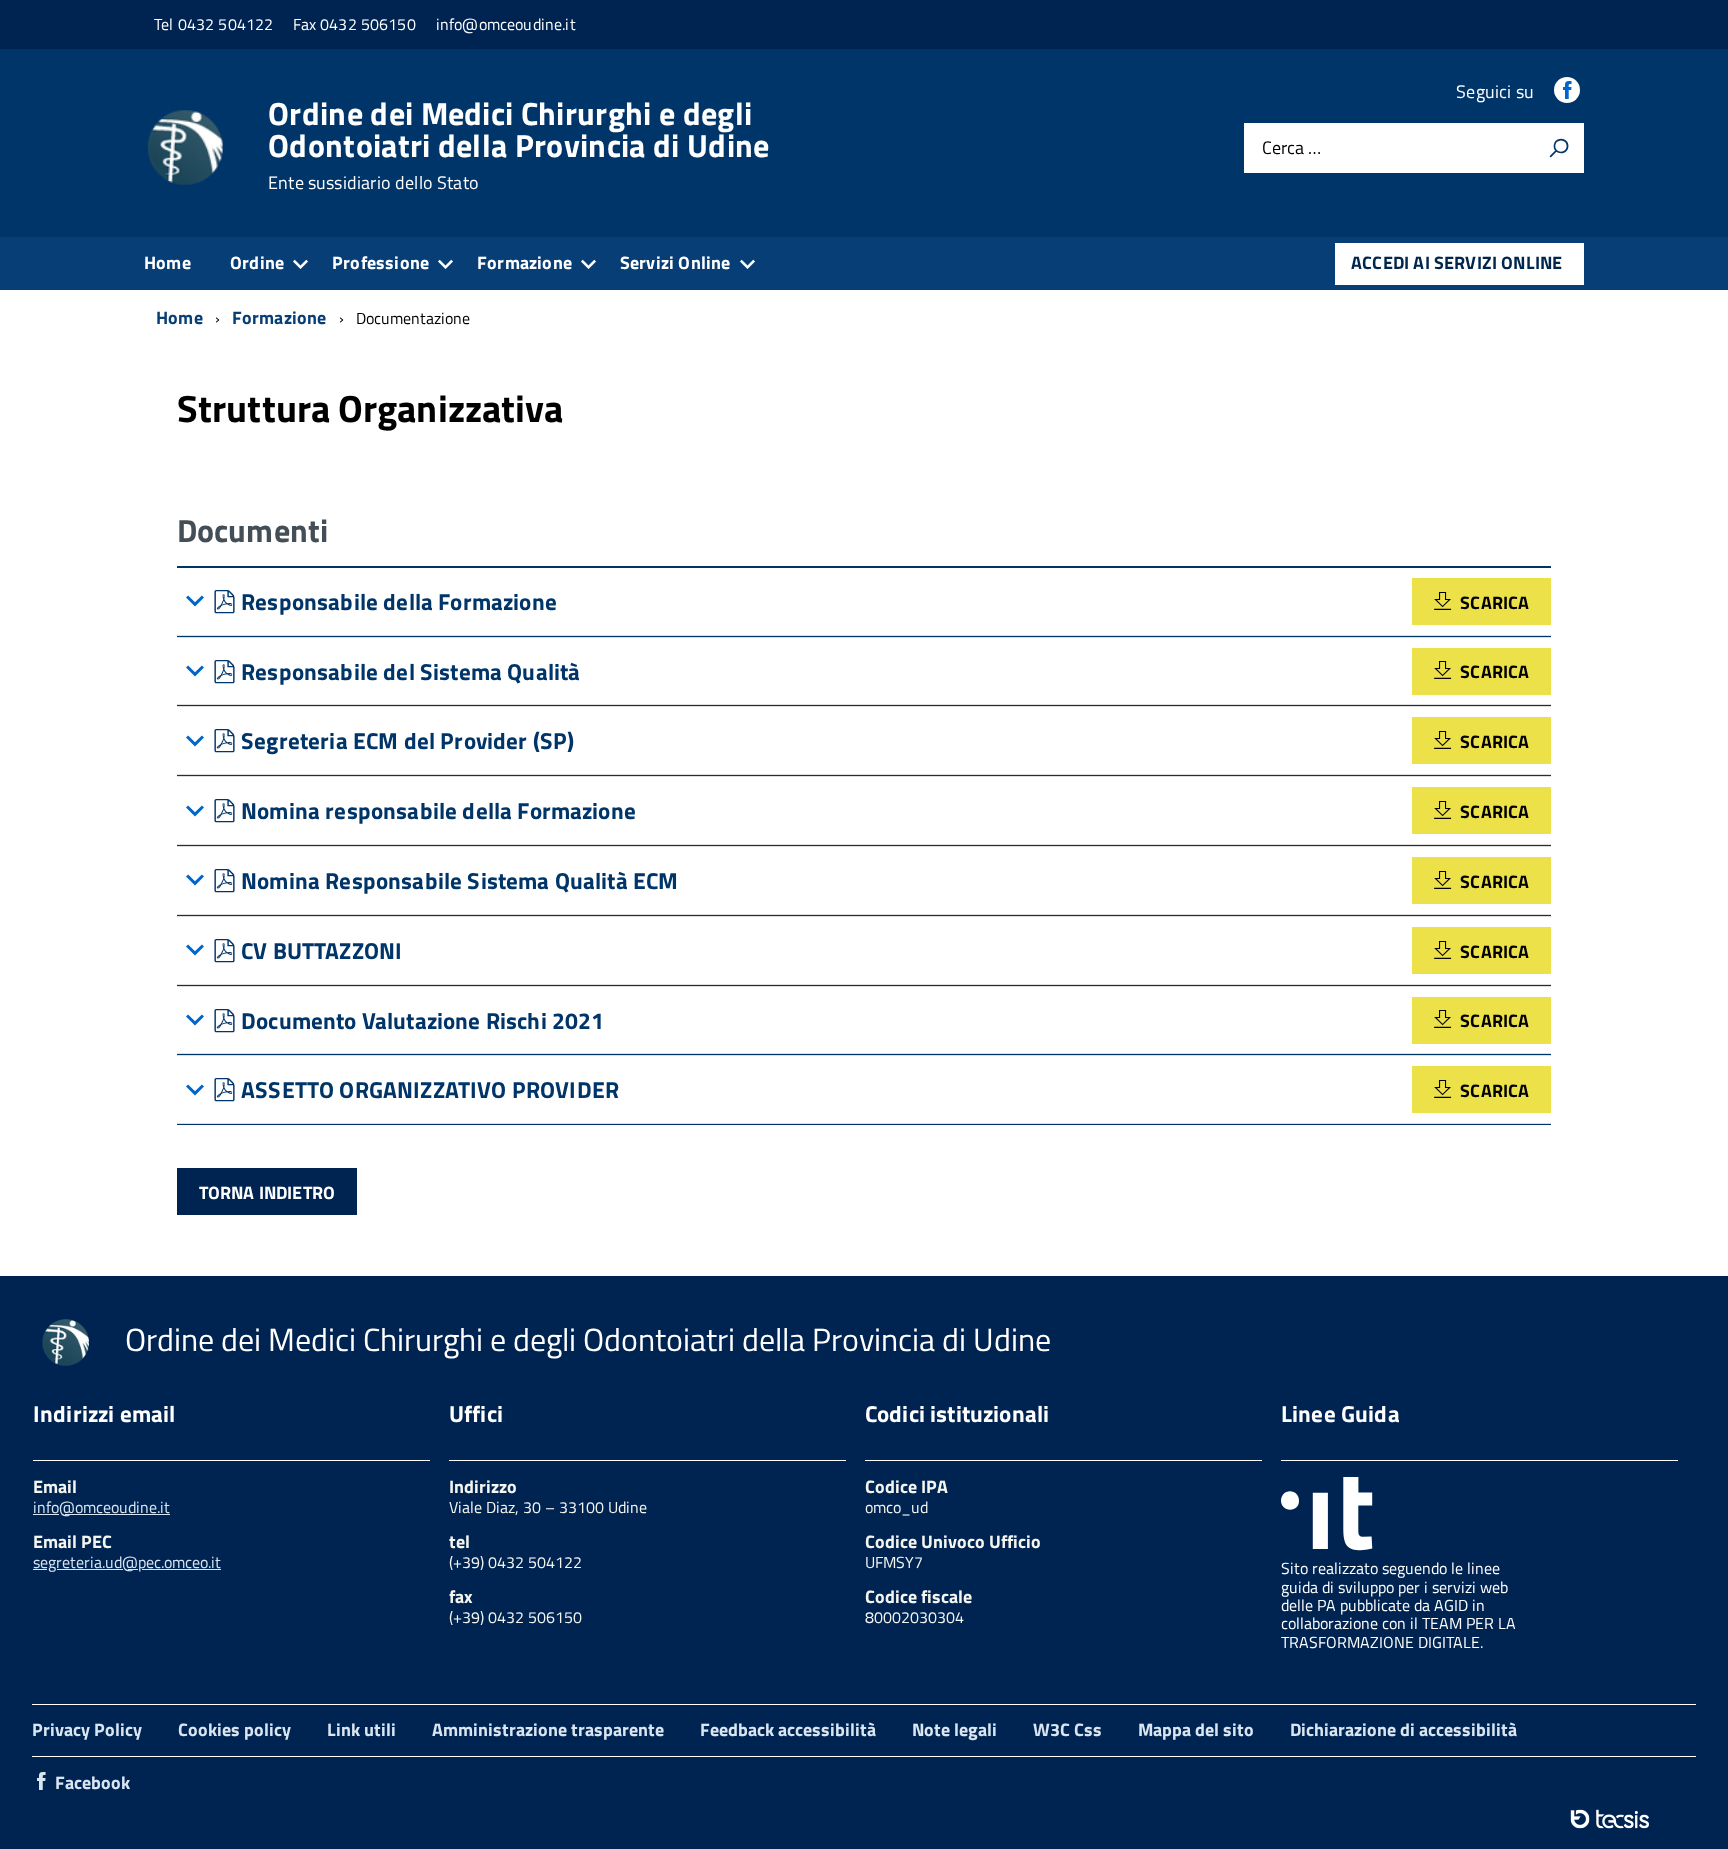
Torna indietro (267, 1192)
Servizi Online (675, 262)
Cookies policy (234, 1729)
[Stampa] (1559, 148)
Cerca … (1291, 148)
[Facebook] (1569, 91)
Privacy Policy (87, 1729)
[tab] (864, 602)
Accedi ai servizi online (1456, 262)
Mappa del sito (1196, 1729)
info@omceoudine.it (101, 1507)
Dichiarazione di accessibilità (1403, 1729)
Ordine (257, 262)
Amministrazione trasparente (548, 1729)
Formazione (524, 262)
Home (167, 262)
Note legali (954, 1729)
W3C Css (1067, 1729)
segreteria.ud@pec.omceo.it (127, 1562)
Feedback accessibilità (788, 1729)
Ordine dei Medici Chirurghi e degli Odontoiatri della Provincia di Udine (519, 145)
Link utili (361, 1729)
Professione (380, 262)
